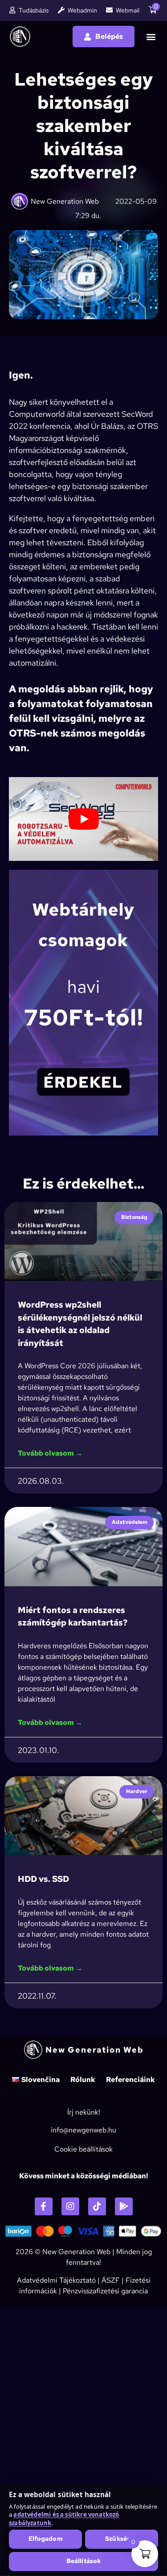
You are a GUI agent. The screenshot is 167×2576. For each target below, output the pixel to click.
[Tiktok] (97, 2206)
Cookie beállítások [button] (83, 2149)
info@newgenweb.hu (83, 2130)
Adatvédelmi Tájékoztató (56, 2280)
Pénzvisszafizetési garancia (105, 2291)
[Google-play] (124, 2206)
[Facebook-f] (44, 2206)
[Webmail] (109, 10)
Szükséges (121, 2539)
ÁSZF (111, 2280)
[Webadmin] (61, 10)
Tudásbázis (34, 10)
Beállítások (84, 2561)
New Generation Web (76, 2252)
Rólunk (83, 2080)
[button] (151, 37)
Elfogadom (46, 2539)
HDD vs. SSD (43, 1879)
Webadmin (82, 10)
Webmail (128, 10)
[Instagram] (70, 2206)
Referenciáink (130, 2080)
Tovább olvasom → (50, 1453)
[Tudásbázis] (12, 10)
